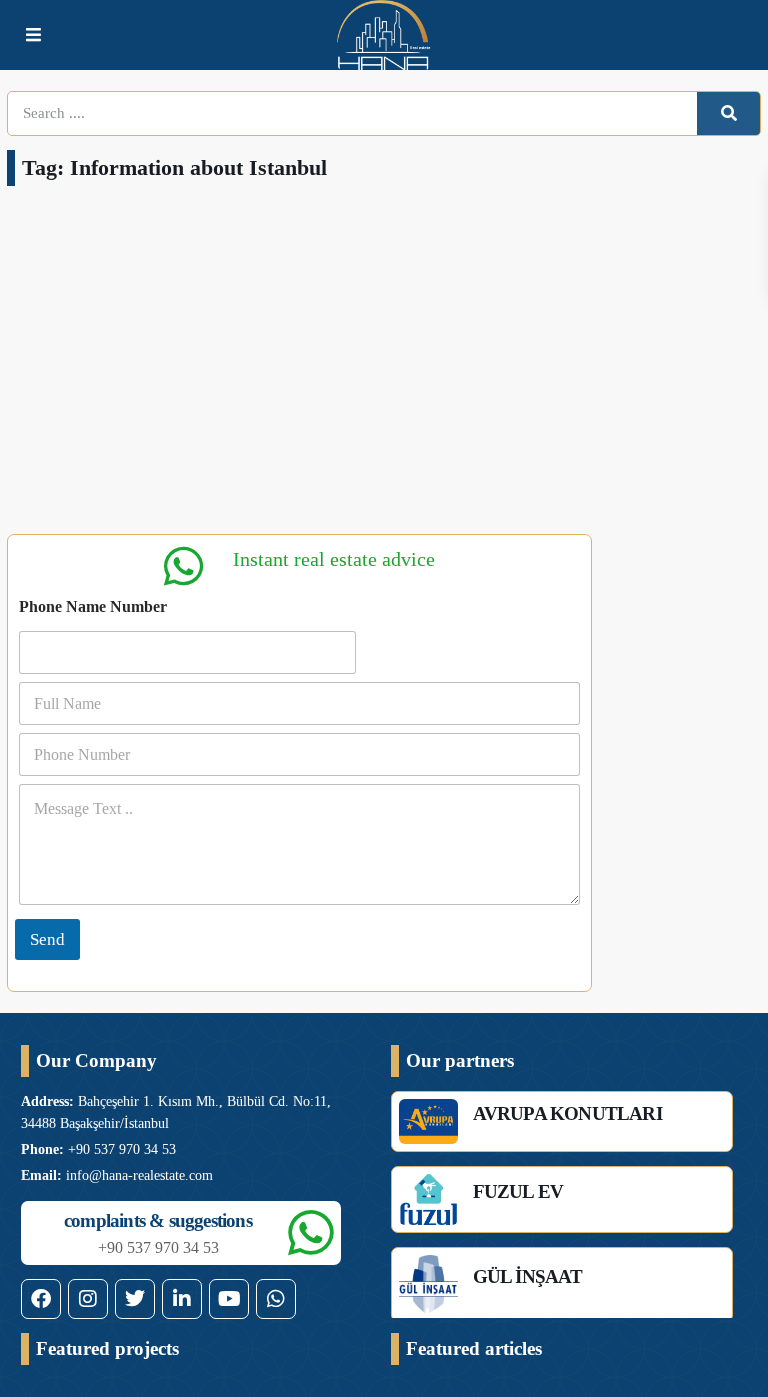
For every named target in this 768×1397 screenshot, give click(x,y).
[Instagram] (88, 1299)
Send (47, 939)
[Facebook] (41, 1299)
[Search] (728, 113)
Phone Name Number (93, 606)
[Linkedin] (182, 1299)
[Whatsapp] (276, 1299)
